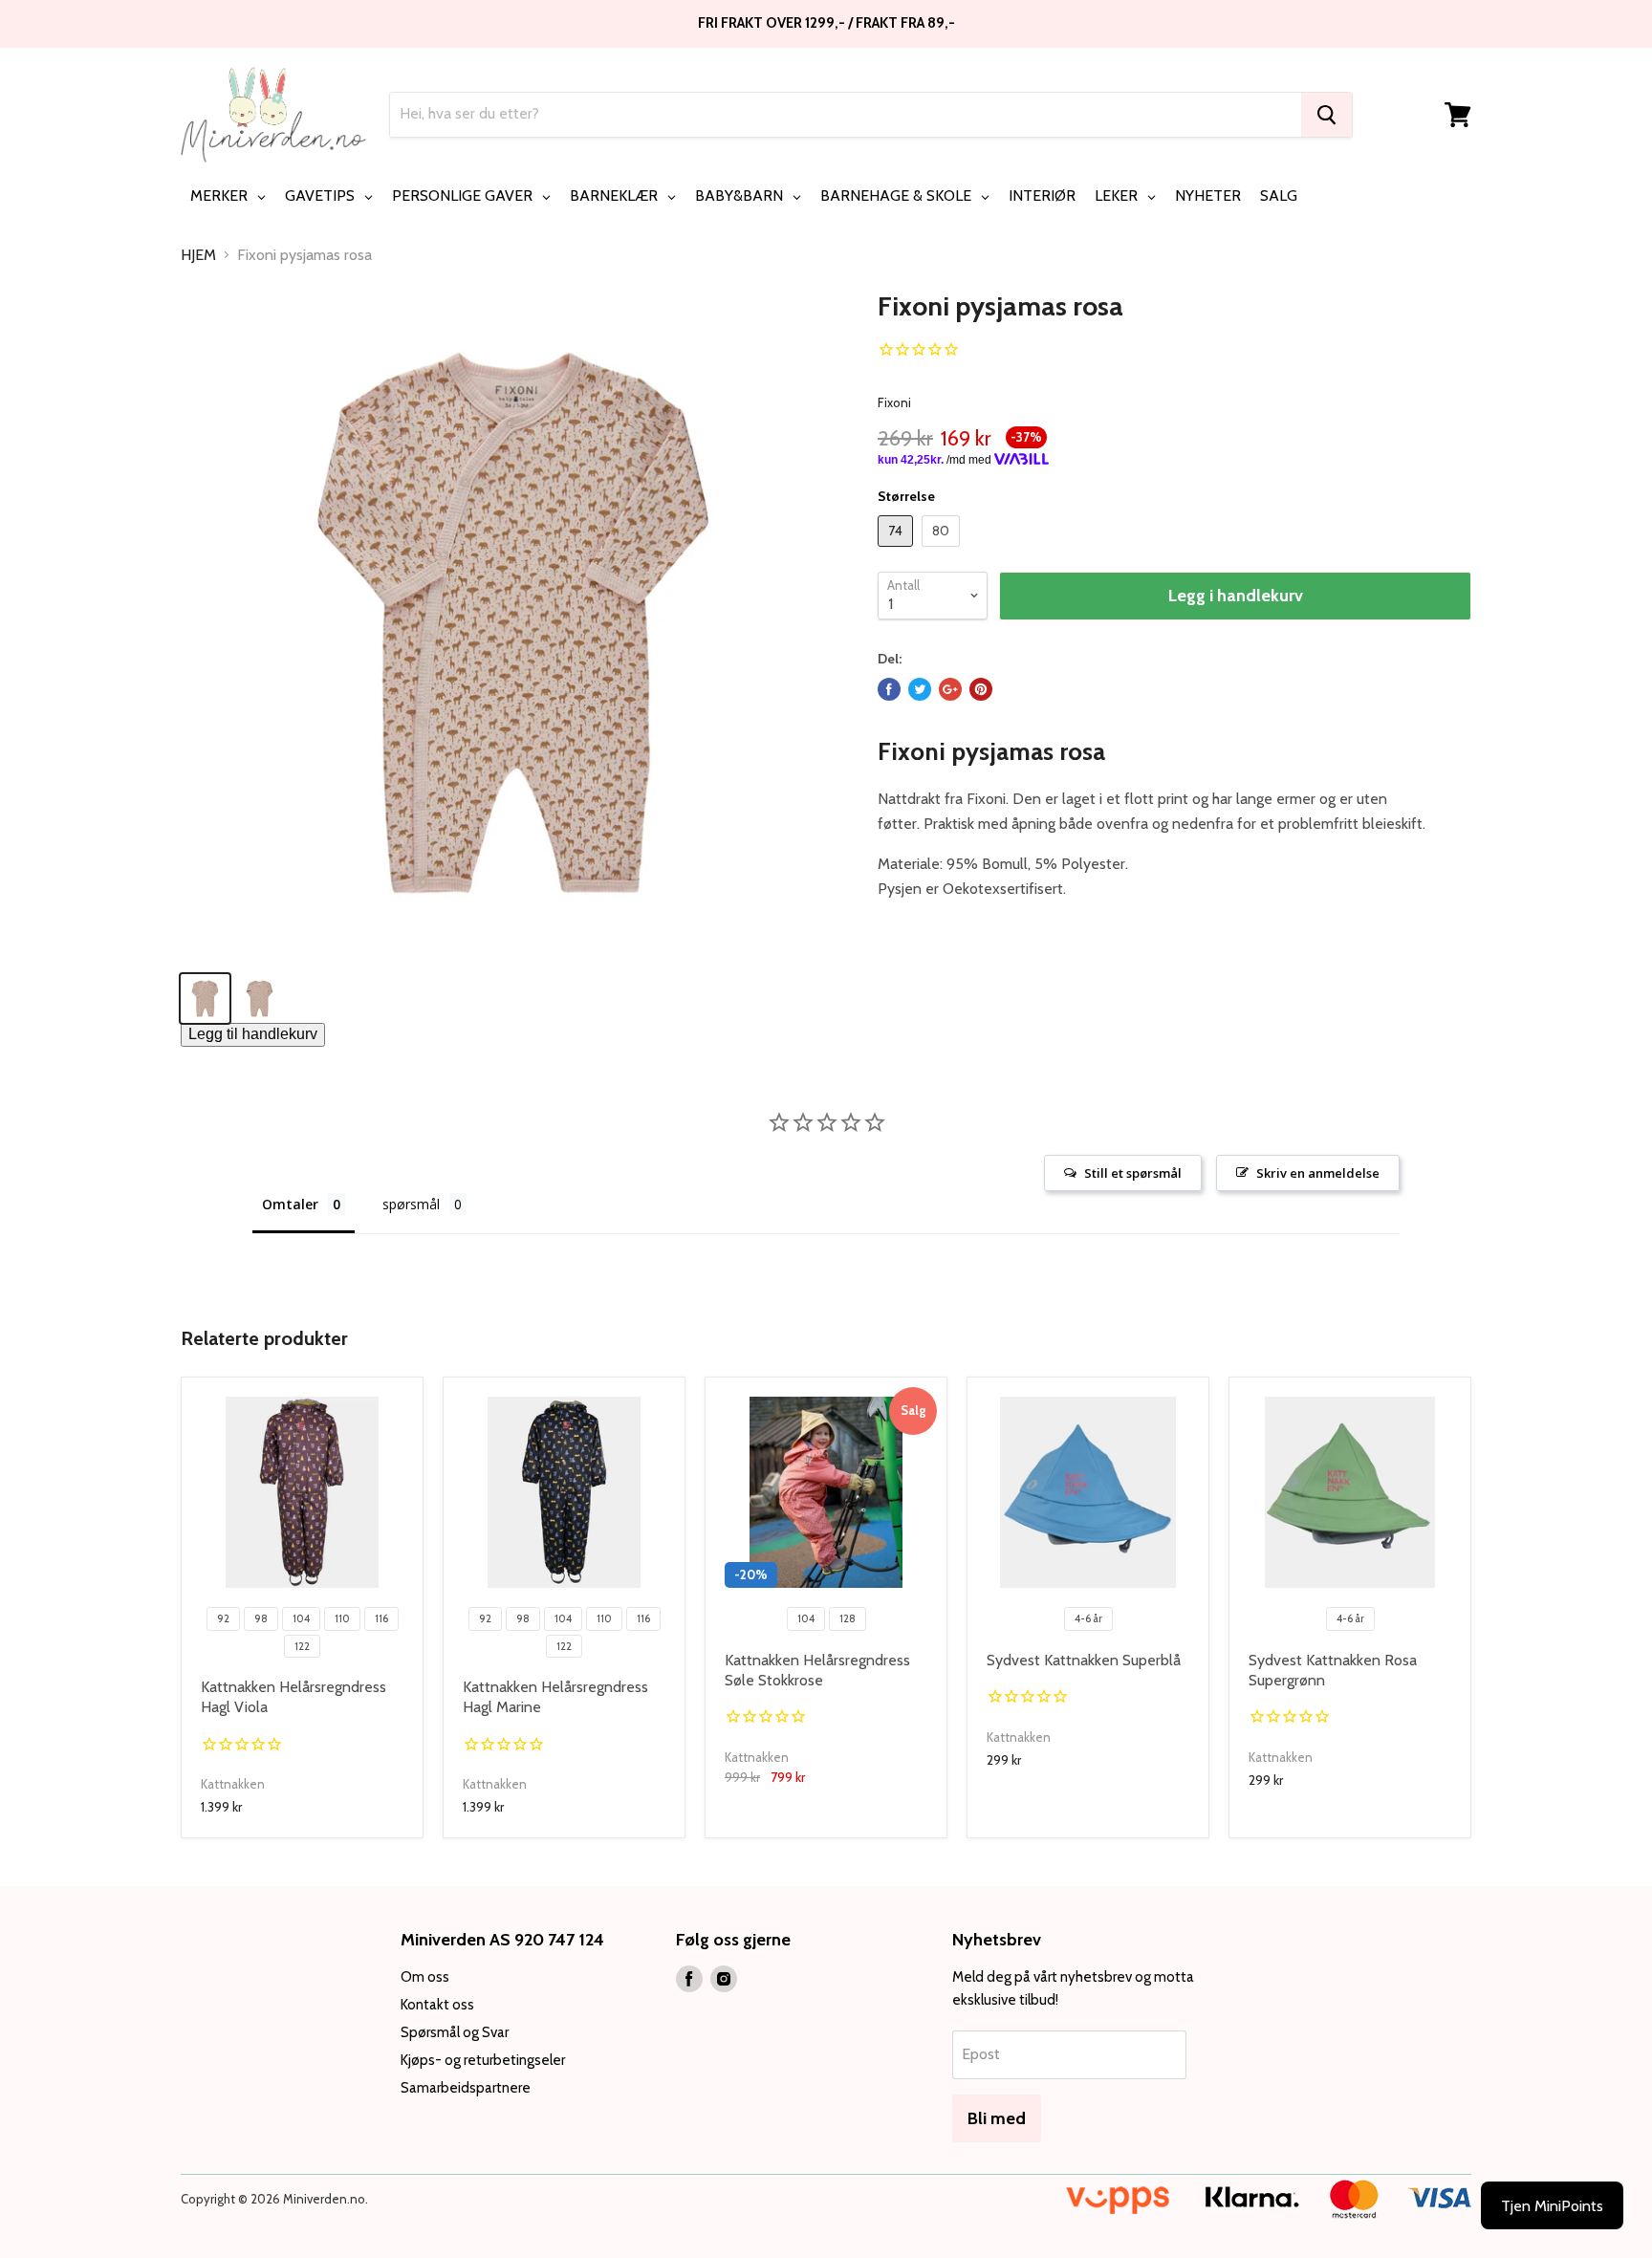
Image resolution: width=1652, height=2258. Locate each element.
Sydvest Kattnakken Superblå (1084, 1660)
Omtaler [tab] (290, 1204)
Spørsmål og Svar (455, 2032)
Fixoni (894, 402)
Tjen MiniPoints (1552, 2206)
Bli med (997, 2118)
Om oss (425, 1977)
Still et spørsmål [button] (1133, 1173)
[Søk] (1326, 115)
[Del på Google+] (950, 689)
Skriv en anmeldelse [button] (1318, 1173)
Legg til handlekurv (253, 1034)
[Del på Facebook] (889, 689)
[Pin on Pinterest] (981, 689)
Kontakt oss (437, 2005)
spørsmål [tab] (411, 1204)
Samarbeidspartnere (466, 2088)
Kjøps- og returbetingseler (483, 2060)
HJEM (198, 255)
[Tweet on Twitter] (920, 689)
